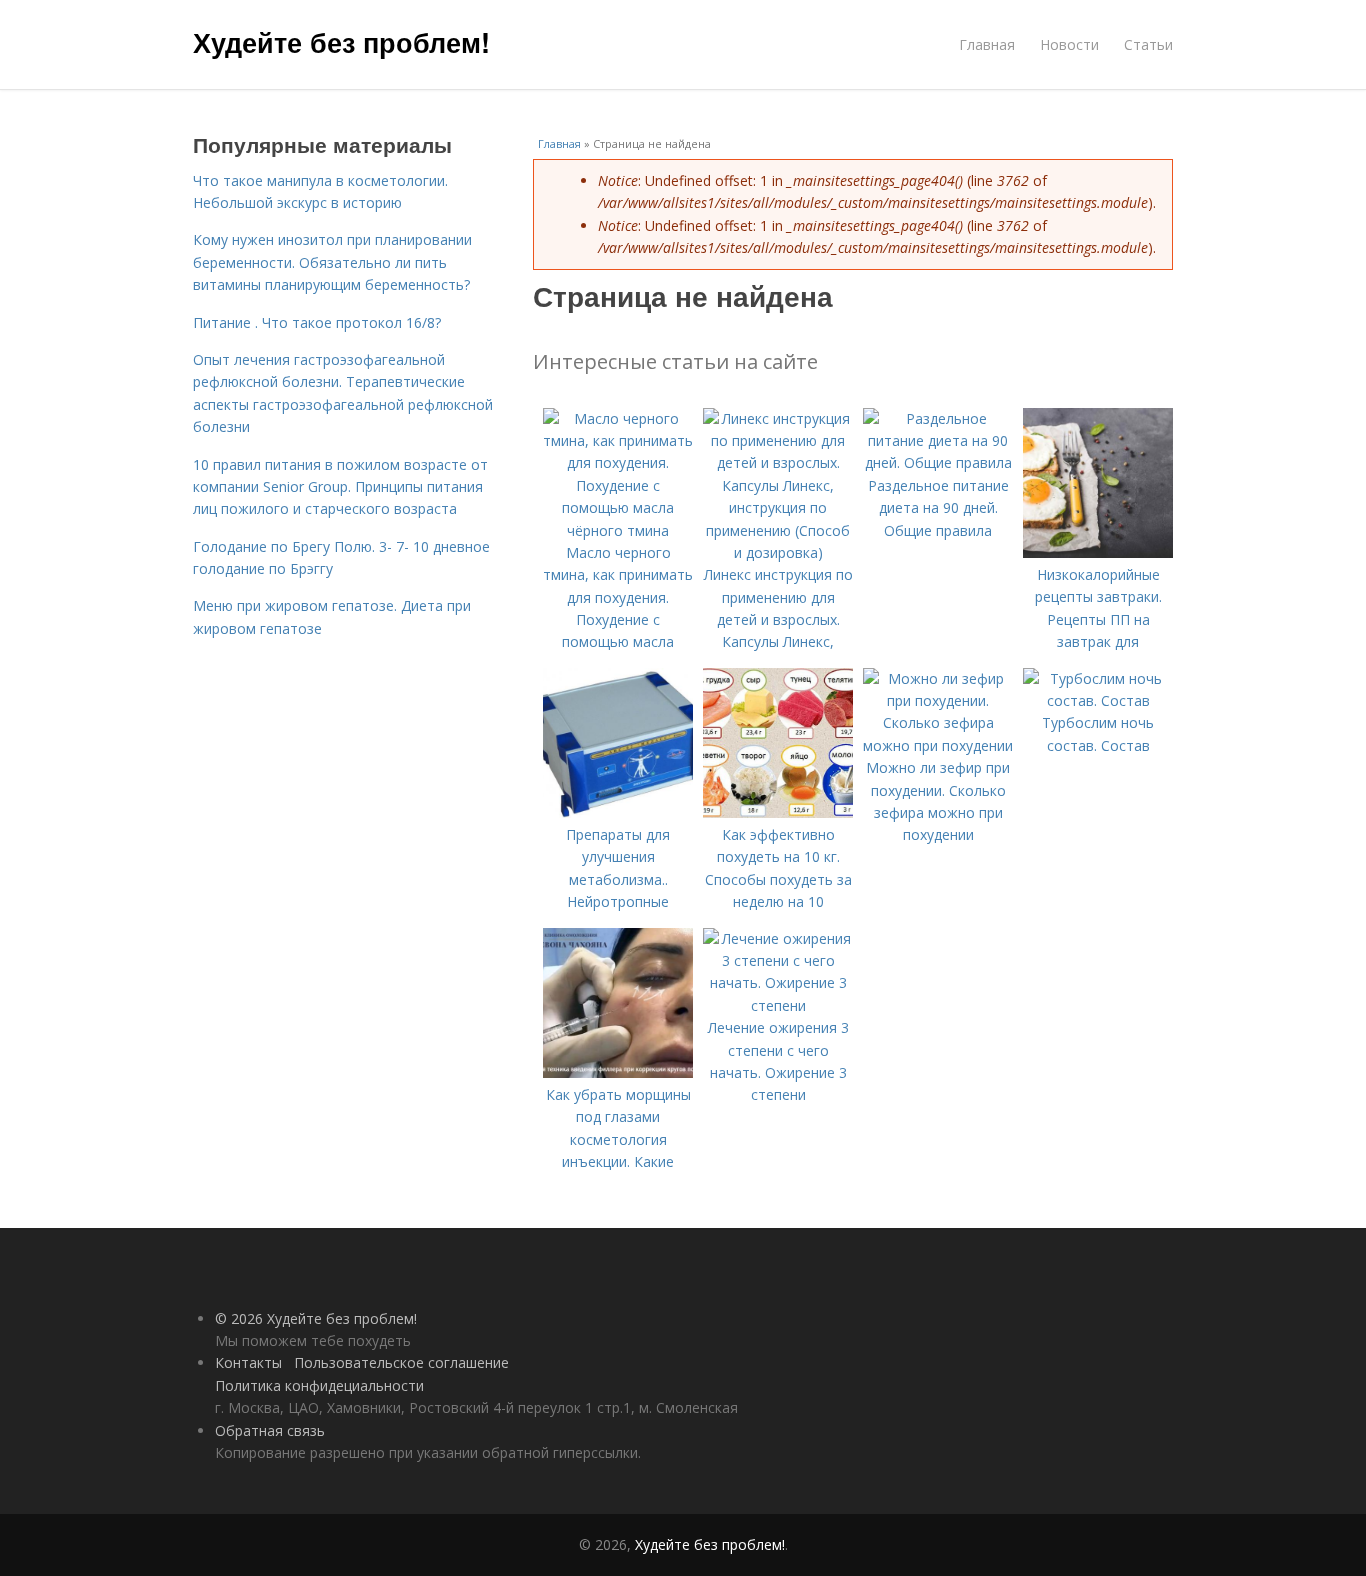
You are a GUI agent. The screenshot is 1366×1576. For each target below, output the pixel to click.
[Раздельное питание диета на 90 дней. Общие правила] (938, 462)
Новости (1069, 44)
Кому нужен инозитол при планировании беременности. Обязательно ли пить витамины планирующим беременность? (332, 262)
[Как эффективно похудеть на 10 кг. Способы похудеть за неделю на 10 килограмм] (778, 812)
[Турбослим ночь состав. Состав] (1098, 700)
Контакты (248, 1362)
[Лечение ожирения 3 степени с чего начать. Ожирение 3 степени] (778, 1005)
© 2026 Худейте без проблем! (316, 1318)
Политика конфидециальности (319, 1385)
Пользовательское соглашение (401, 1362)
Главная (987, 44)
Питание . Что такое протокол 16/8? (317, 322)
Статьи (1148, 44)
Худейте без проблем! (341, 42)
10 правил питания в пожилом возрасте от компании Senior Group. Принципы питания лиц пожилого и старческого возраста (340, 487)
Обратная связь (270, 1430)
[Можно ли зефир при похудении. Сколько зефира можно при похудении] (938, 745)
